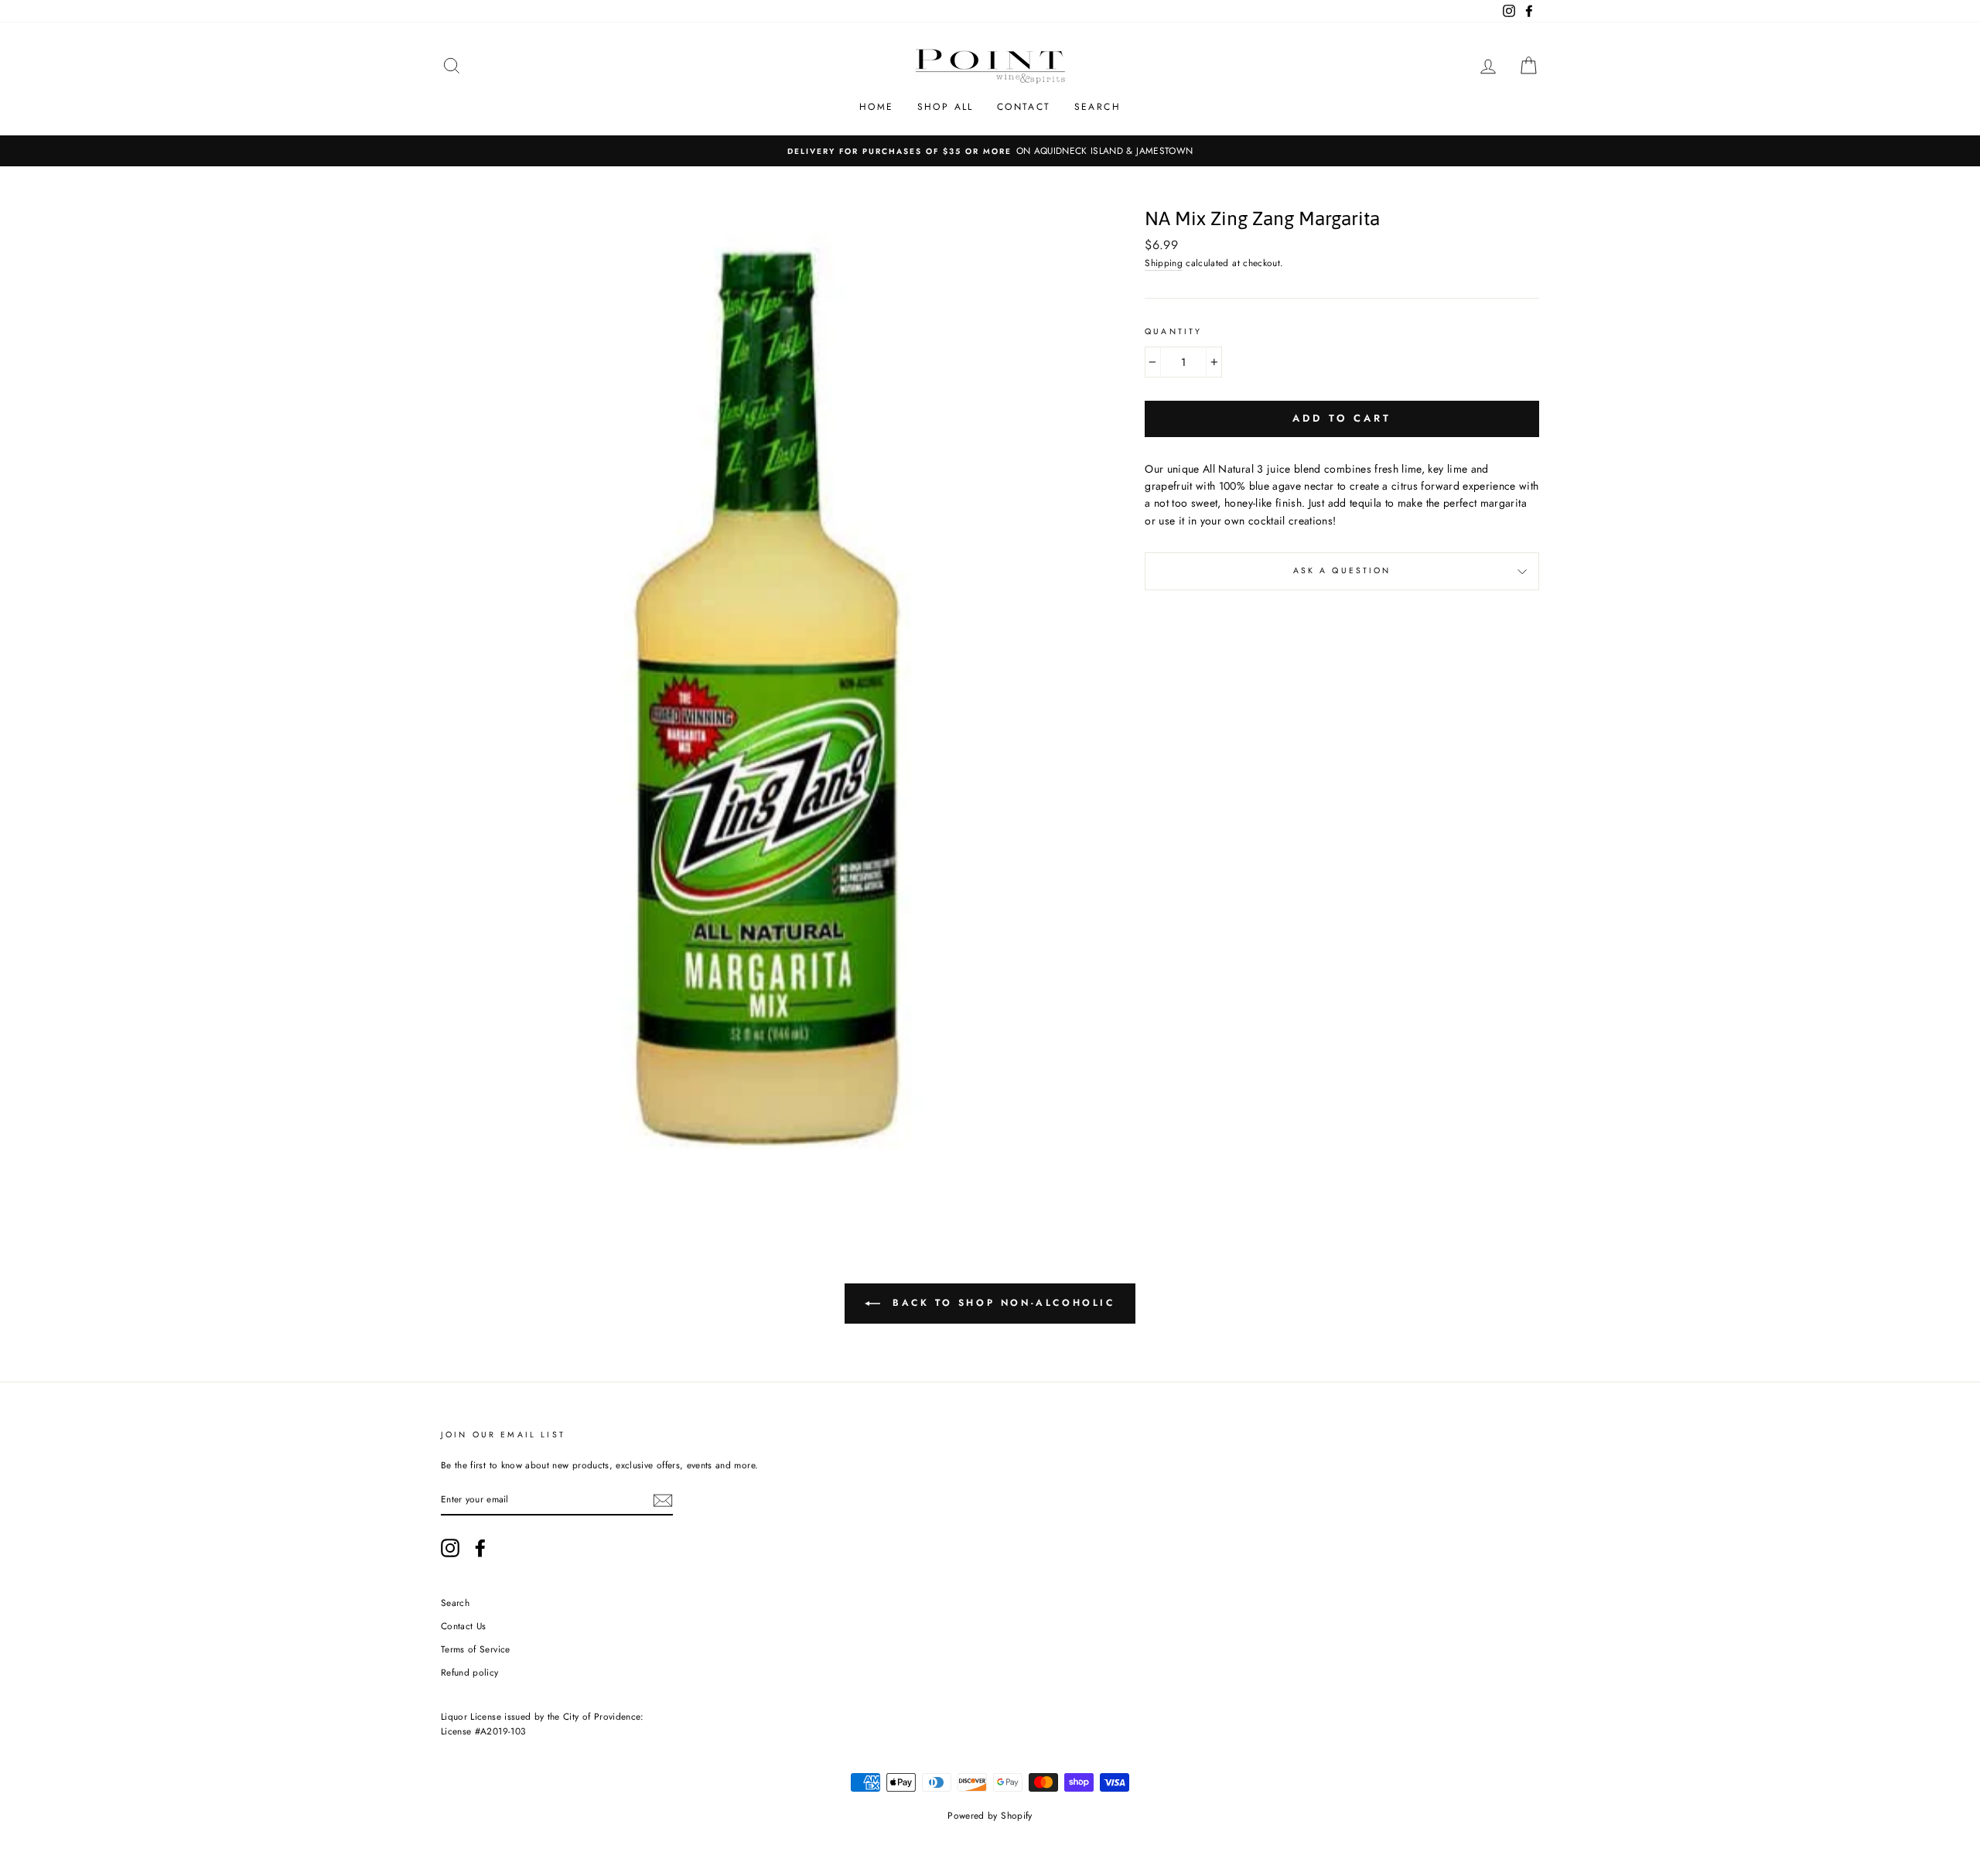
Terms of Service (476, 1649)
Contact (1024, 107)
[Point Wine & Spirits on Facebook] (480, 1548)
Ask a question (1342, 571)
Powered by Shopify (990, 1816)
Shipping (1164, 263)
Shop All (946, 107)
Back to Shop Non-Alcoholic (1000, 1303)
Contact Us (464, 1626)
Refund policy (470, 1672)
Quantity (1173, 331)
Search (1098, 107)
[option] (990, 150)
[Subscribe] (663, 1500)
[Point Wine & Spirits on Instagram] (450, 1548)
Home (877, 107)
